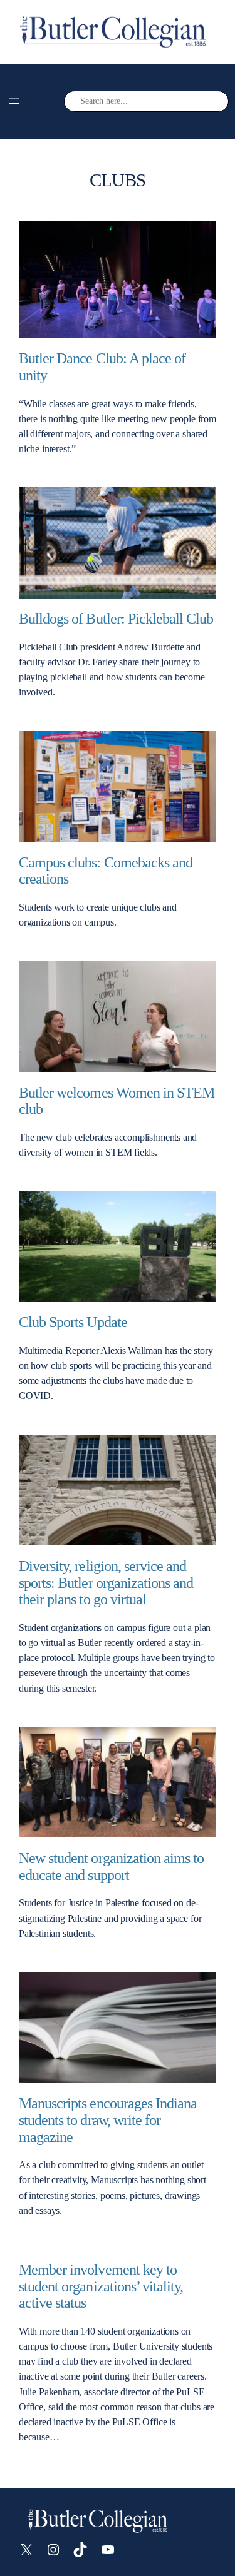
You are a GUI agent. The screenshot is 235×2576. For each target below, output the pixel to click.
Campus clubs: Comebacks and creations (106, 871)
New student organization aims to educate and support (111, 1866)
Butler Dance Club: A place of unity (102, 367)
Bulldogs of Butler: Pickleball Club (116, 619)
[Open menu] (14, 101)
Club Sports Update (73, 1322)
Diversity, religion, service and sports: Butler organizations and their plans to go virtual (106, 1583)
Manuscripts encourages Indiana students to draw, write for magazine (108, 2120)
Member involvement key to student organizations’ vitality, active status (101, 2286)
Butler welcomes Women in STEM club (117, 1101)
